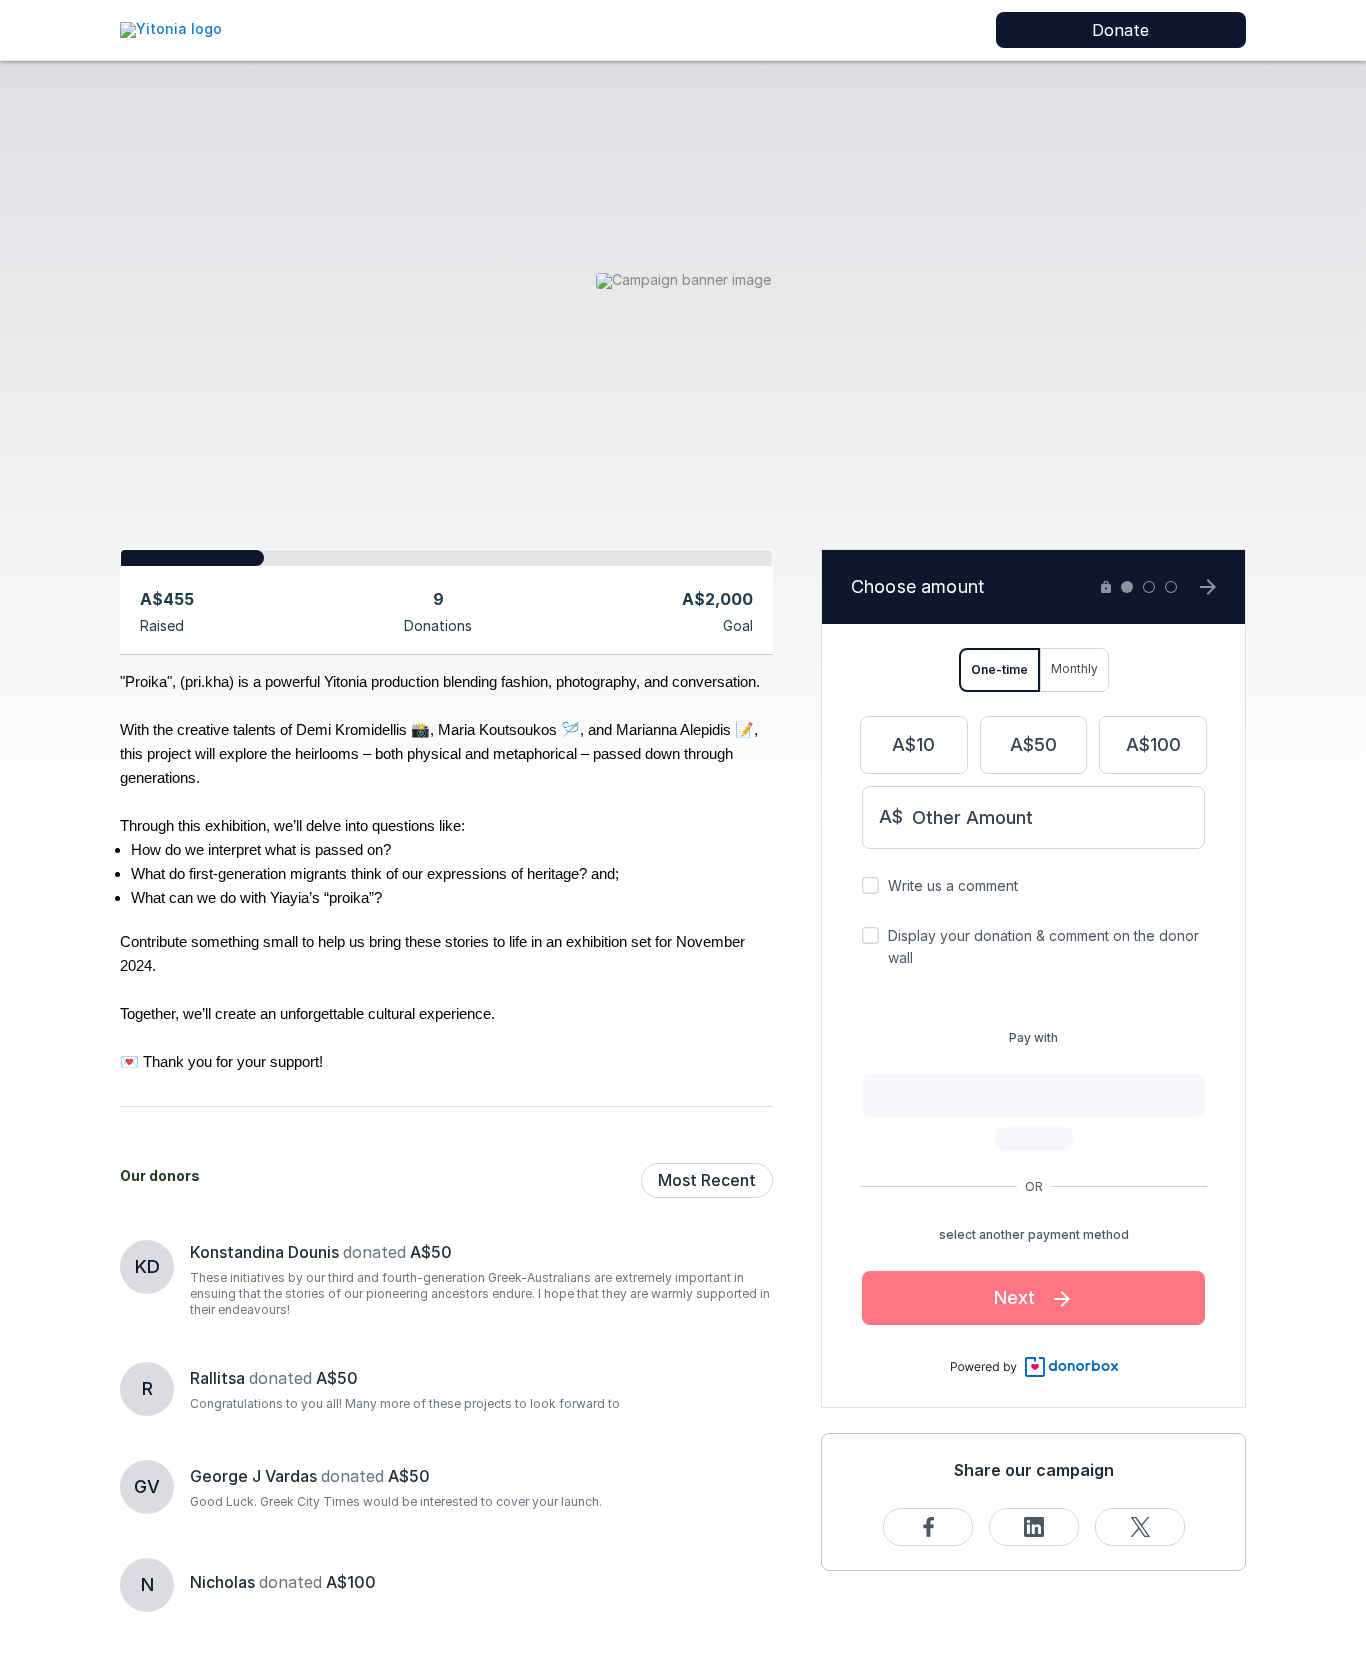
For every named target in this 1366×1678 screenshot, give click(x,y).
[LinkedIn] (1034, 1527)
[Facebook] (928, 1527)
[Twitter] (1140, 1527)
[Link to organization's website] (171, 28)
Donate (1120, 30)
